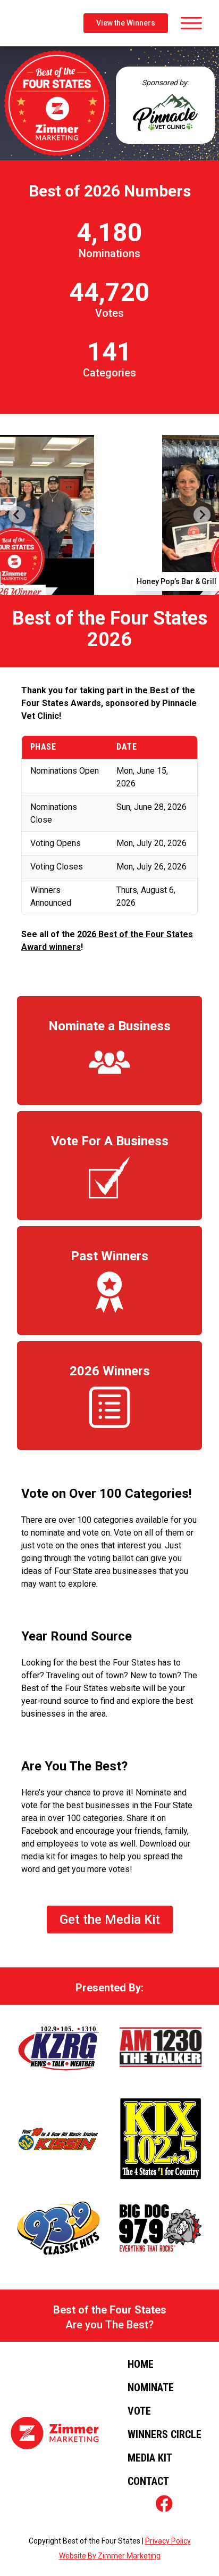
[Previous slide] (17, 515)
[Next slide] (202, 515)
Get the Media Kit (110, 1919)
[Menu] (189, 23)
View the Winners (126, 23)
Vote (139, 2411)
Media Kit (150, 2458)
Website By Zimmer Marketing (110, 2556)
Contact (148, 2481)
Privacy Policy (168, 2541)
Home (141, 2364)
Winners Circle (165, 2434)
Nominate (151, 2388)
